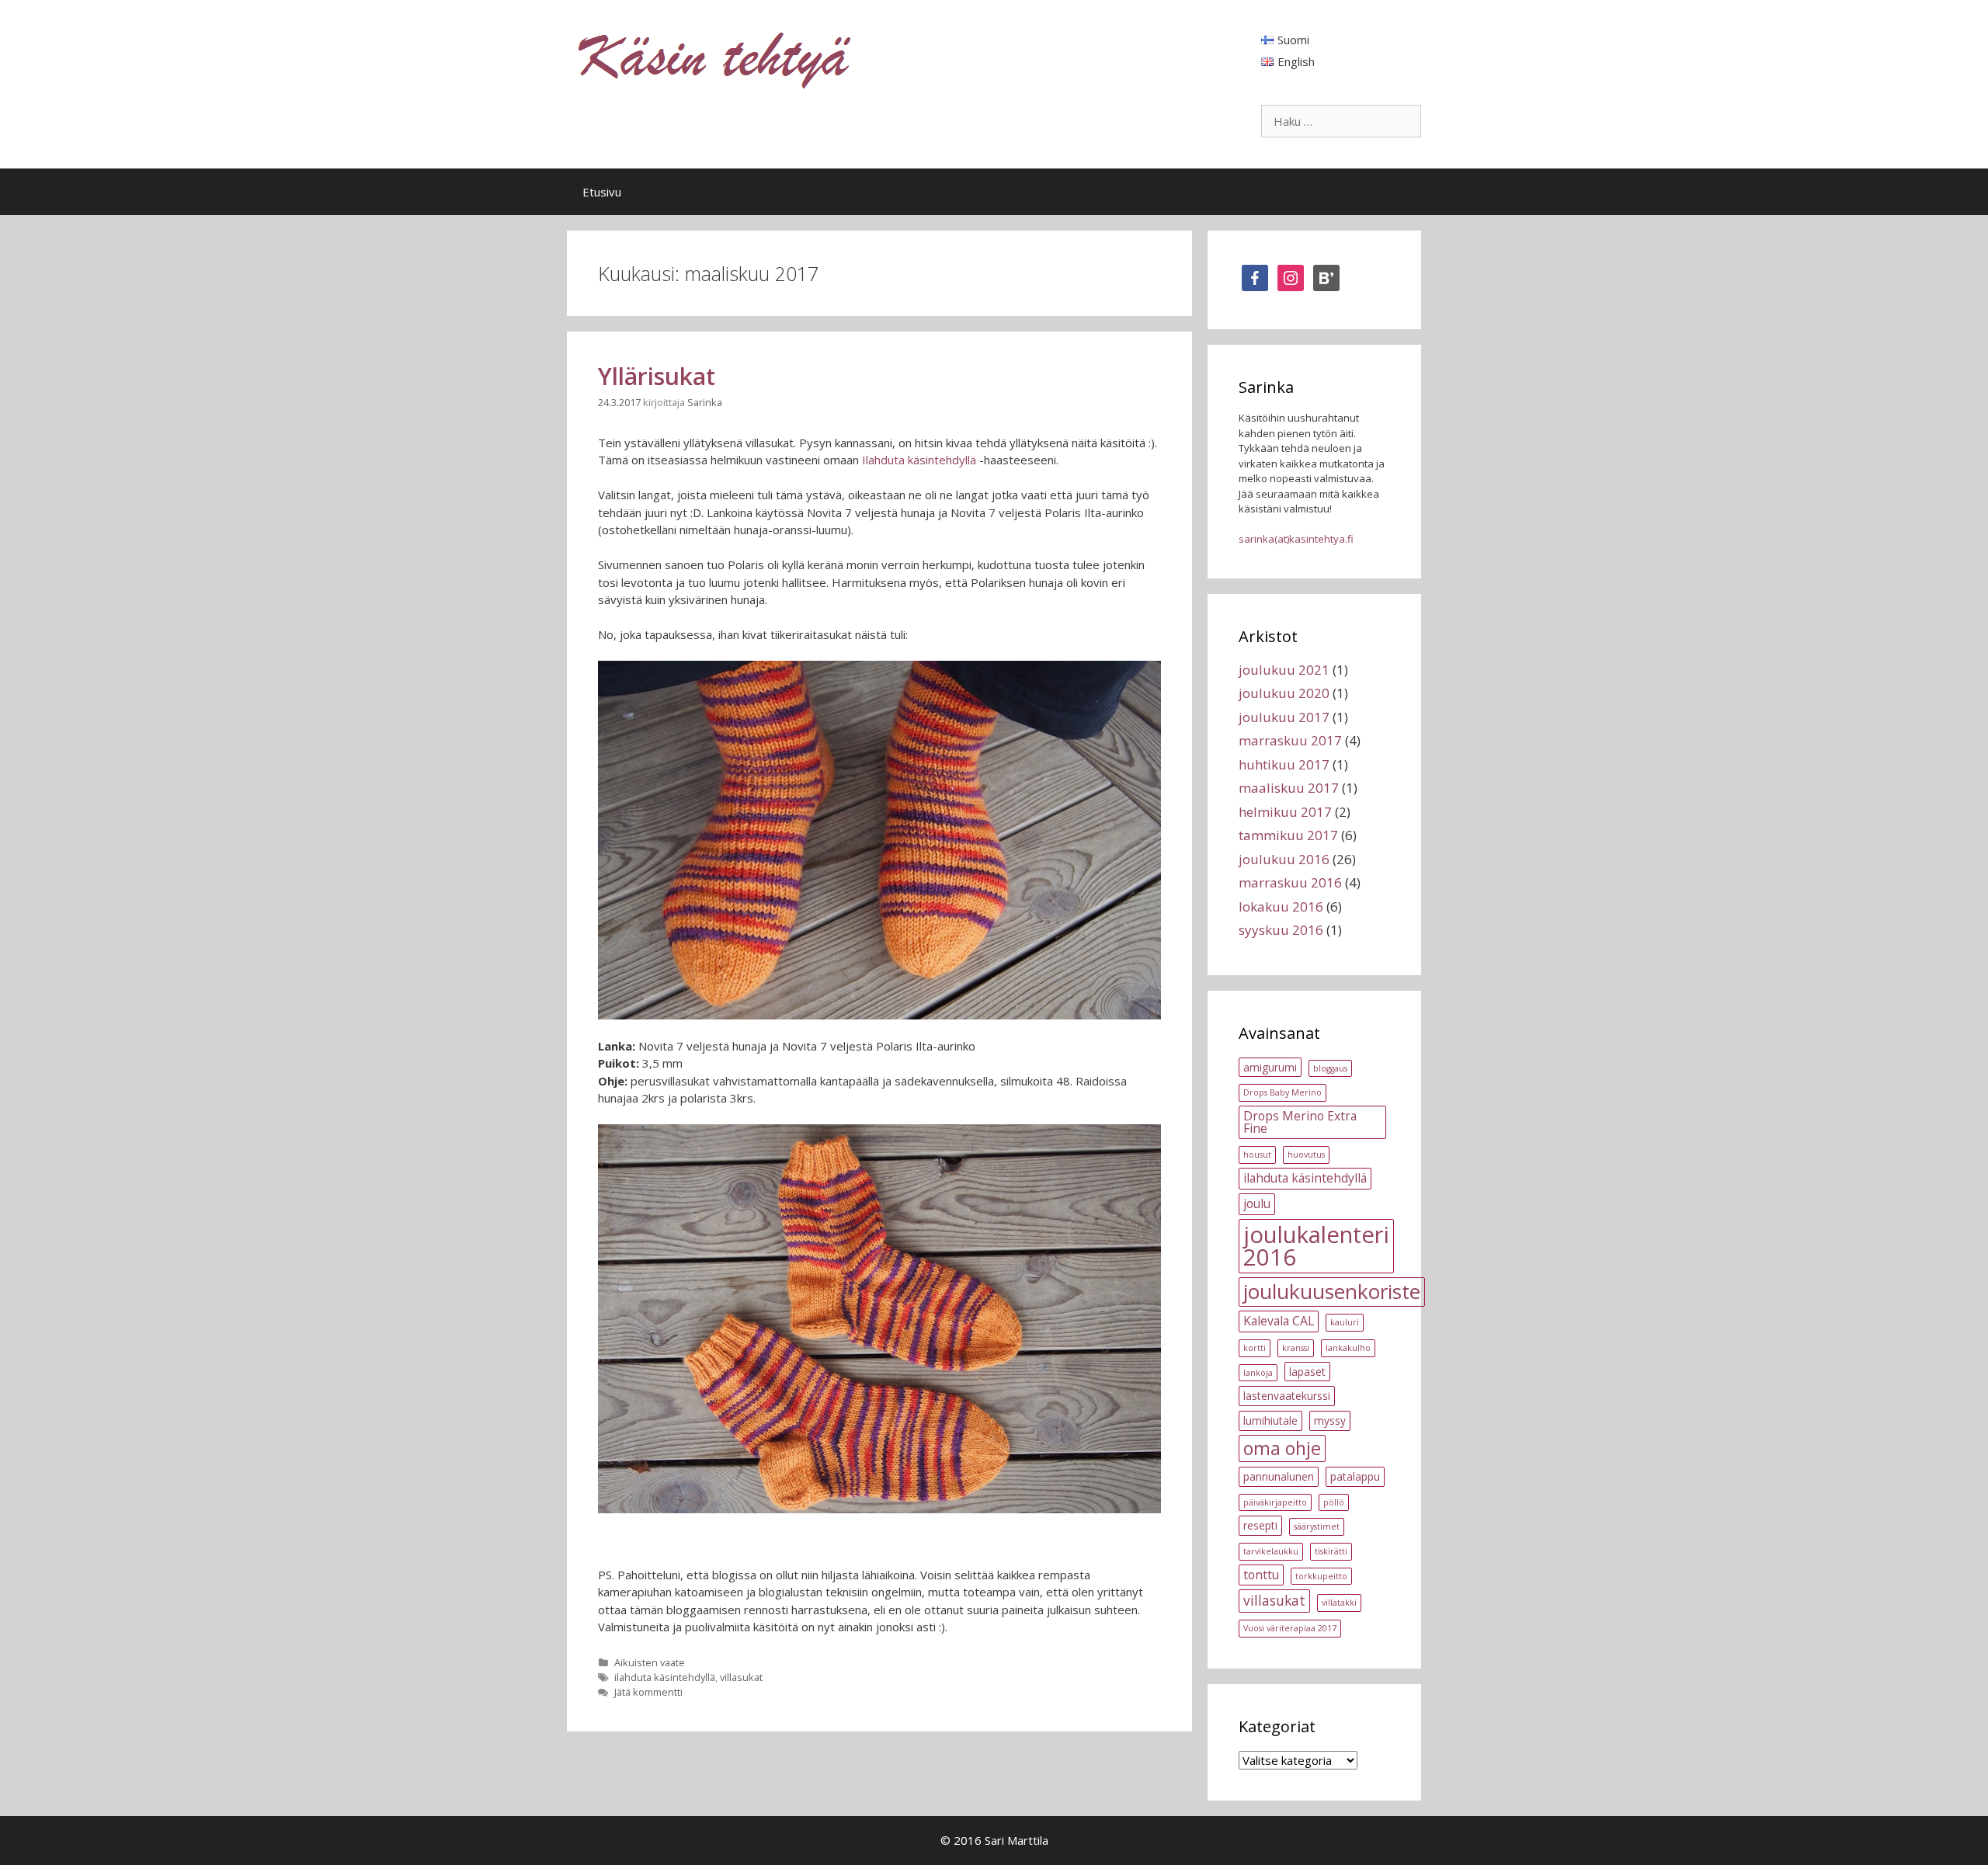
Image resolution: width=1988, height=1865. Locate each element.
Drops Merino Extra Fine (1300, 1122)
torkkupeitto (1321, 1576)
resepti (1260, 1525)
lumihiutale (1270, 1420)
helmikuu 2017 (1285, 812)
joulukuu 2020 (1284, 693)
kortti (1255, 1348)
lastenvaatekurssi (1287, 1396)
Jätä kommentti (648, 1692)
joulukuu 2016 (1284, 859)
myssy (1330, 1420)
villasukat (741, 1677)
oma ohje (1282, 1448)
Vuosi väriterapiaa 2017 (1290, 1628)
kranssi (1296, 1348)
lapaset (1307, 1372)
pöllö (1334, 1502)
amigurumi (1270, 1067)
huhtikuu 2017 (1284, 764)
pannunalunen (1279, 1476)
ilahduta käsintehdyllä (665, 1677)
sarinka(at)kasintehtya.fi (1296, 539)
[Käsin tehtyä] (715, 59)
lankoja (1258, 1373)
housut (1257, 1155)
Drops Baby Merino (1282, 1092)
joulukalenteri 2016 (1316, 1246)
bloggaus (1330, 1068)
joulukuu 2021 (1284, 670)
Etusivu (602, 192)
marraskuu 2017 (1290, 740)
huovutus (1306, 1155)
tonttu (1261, 1575)
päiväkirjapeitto (1275, 1502)
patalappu (1355, 1476)
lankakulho (1348, 1348)
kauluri (1345, 1322)
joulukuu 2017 (1284, 717)
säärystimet (1317, 1526)
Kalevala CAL (1279, 1321)
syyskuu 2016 (1281, 930)
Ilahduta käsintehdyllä (919, 460)
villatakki (1339, 1603)
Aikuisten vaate (650, 1662)
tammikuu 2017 (1288, 835)
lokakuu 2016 (1281, 906)
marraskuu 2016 (1290, 882)
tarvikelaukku (1271, 1551)
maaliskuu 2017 (1289, 788)
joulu (1257, 1203)
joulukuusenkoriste (1332, 1291)
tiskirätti (1331, 1551)
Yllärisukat (657, 376)
